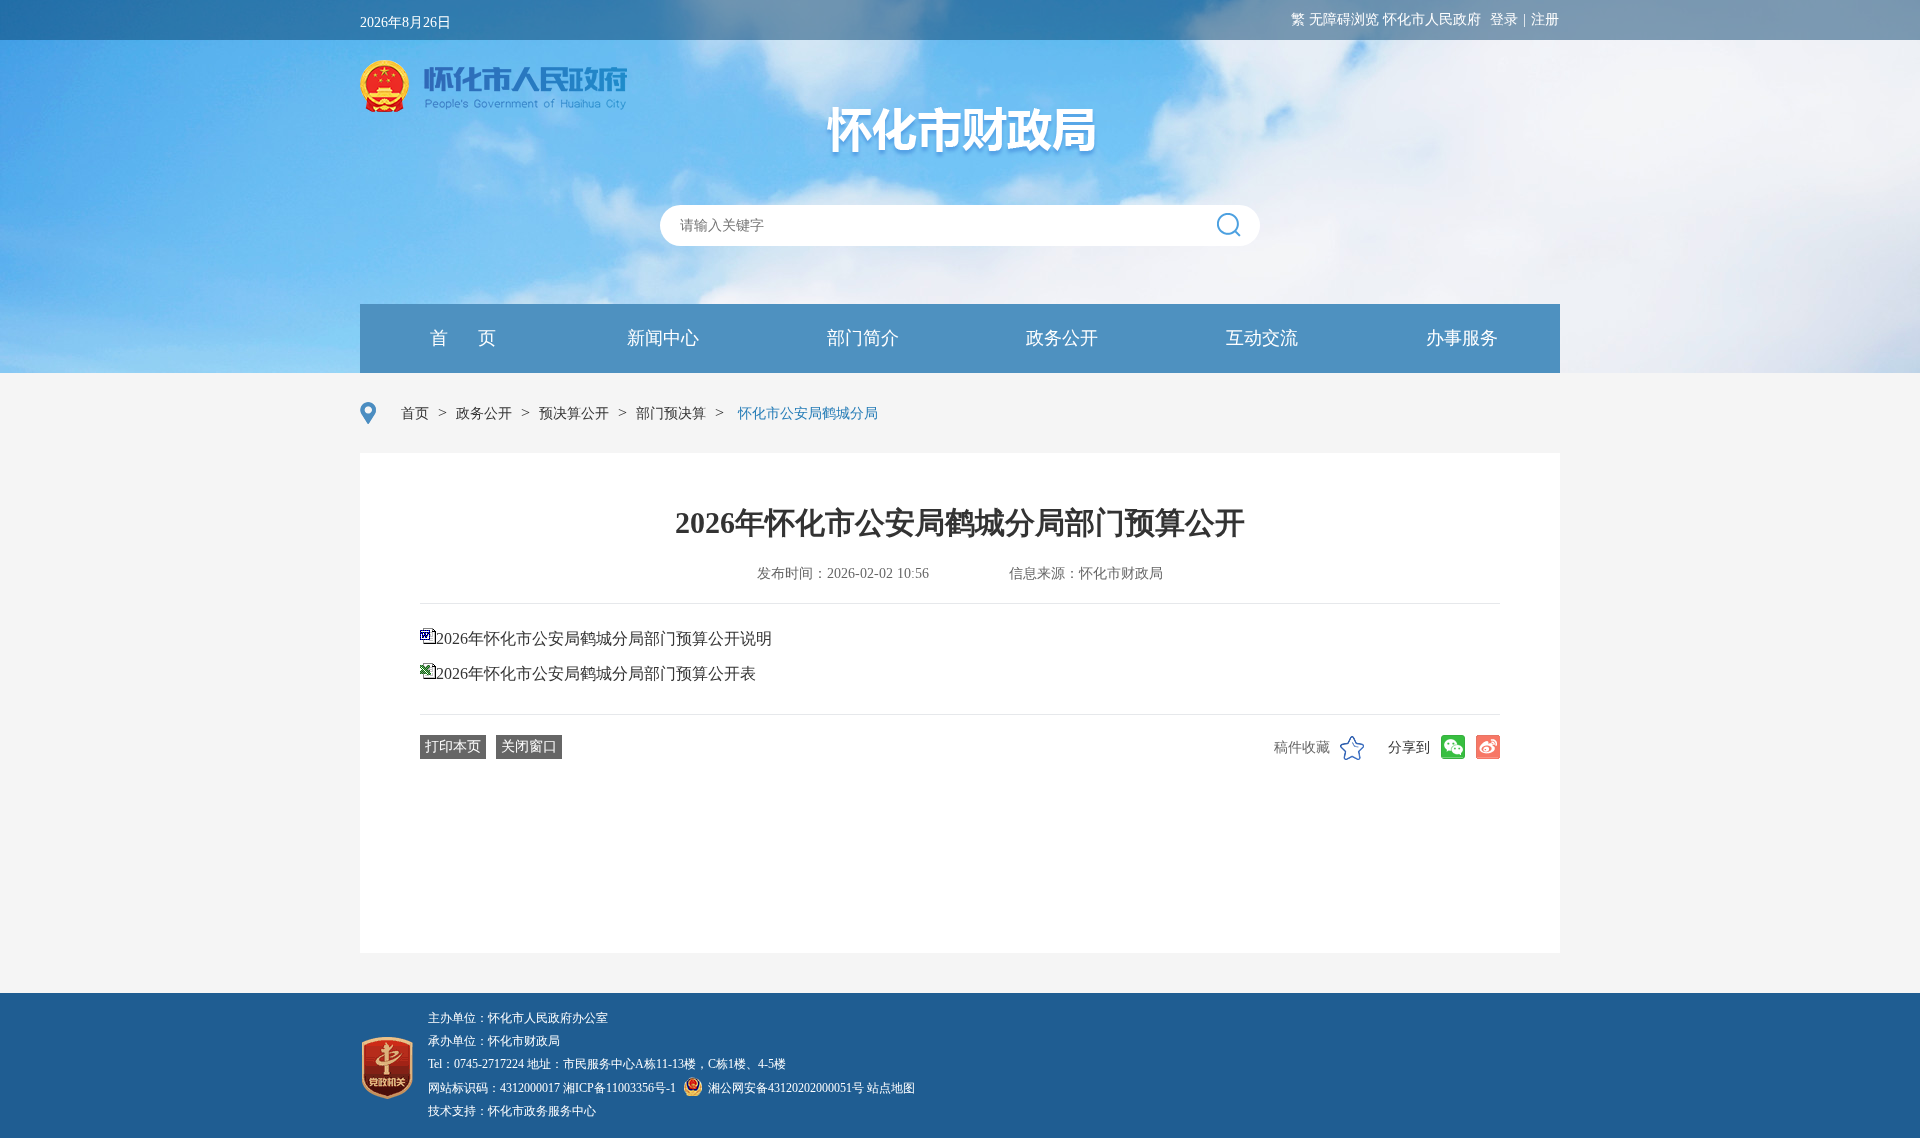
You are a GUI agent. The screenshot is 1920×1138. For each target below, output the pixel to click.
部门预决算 (671, 413)
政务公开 (1059, 338)
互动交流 (1259, 338)
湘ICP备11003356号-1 (619, 1088)
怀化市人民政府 (1432, 19)
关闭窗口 (529, 746)
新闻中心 (660, 338)
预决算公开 (574, 413)
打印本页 (453, 746)
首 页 (460, 338)
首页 (415, 413)
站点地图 (891, 1088)
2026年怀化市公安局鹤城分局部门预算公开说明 (604, 638)
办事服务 (1459, 338)
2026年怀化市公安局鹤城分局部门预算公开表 (596, 673)
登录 (1504, 19)
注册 (1545, 19)
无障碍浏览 (1344, 19)
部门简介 (860, 338)
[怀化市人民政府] (493, 88)
